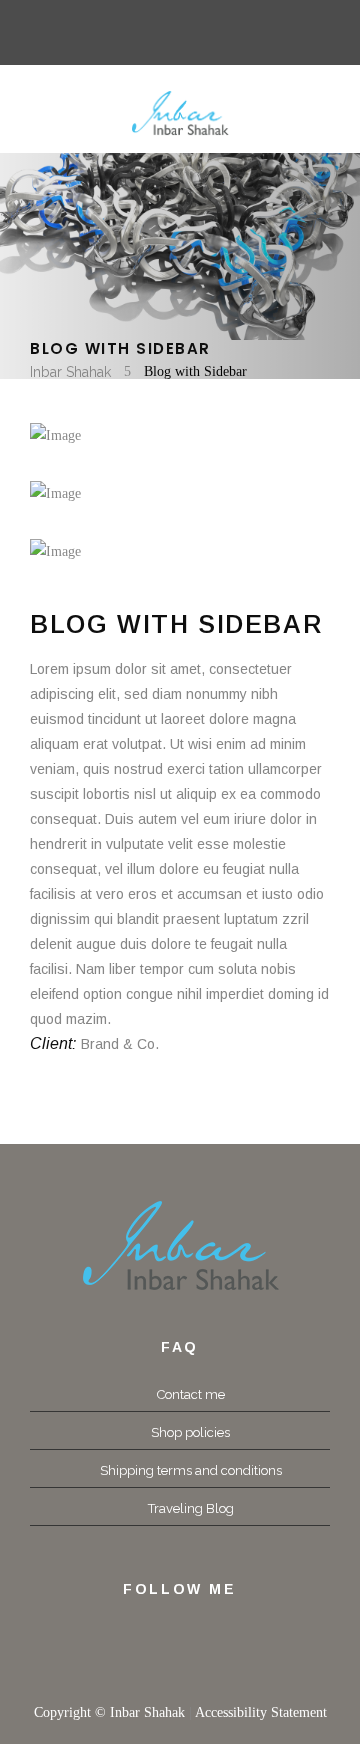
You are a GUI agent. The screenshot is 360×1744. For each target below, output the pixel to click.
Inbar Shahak (70, 372)
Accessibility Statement (261, 1712)
